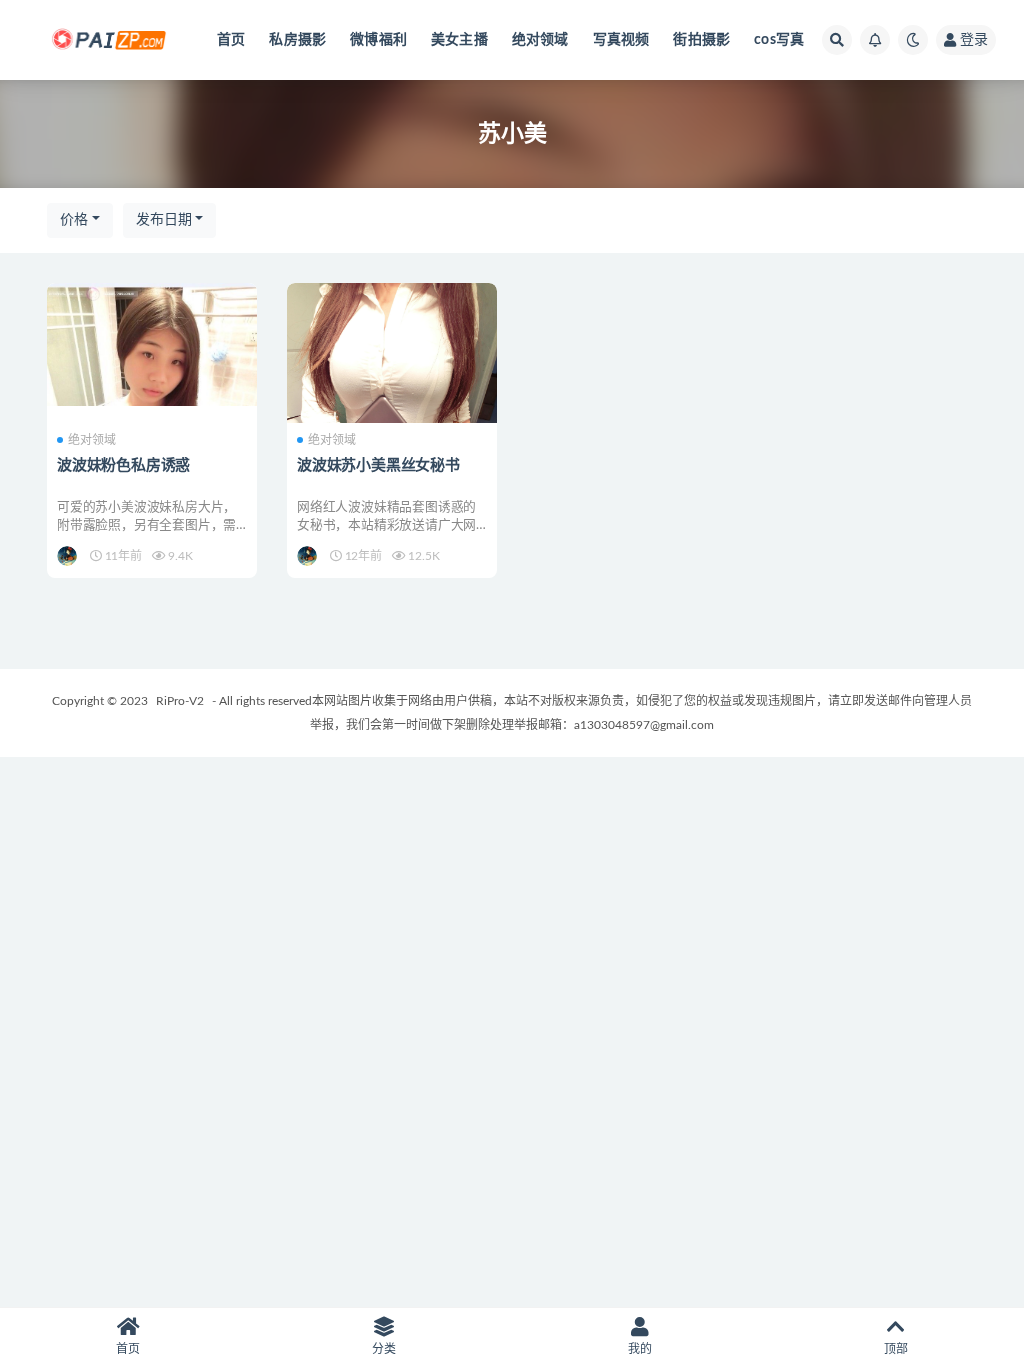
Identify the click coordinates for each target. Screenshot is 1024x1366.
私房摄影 (297, 40)
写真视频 (621, 40)
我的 (640, 1349)
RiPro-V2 (180, 701)
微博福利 (378, 40)
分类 (384, 1349)
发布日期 (164, 220)
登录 (974, 40)
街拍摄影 (701, 40)
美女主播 (459, 40)
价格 (74, 220)
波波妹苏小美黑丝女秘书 (378, 465)
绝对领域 (540, 40)
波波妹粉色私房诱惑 (123, 465)
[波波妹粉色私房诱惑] (152, 344)
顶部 (896, 1349)
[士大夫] (68, 556)
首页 (231, 40)
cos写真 (779, 40)
